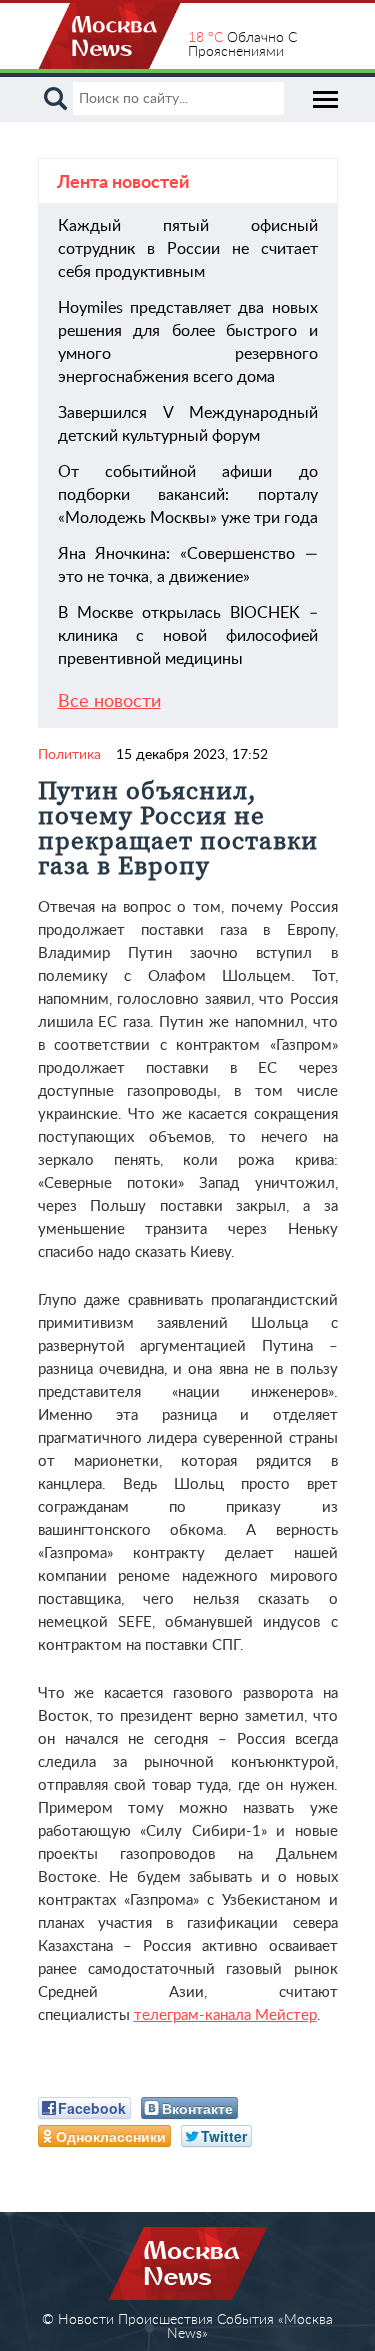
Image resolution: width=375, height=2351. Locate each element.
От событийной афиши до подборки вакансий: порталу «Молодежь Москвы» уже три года (188, 495)
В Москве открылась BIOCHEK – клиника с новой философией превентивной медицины (188, 636)
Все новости (109, 702)
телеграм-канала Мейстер (225, 2015)
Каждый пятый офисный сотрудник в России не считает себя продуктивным (188, 249)
